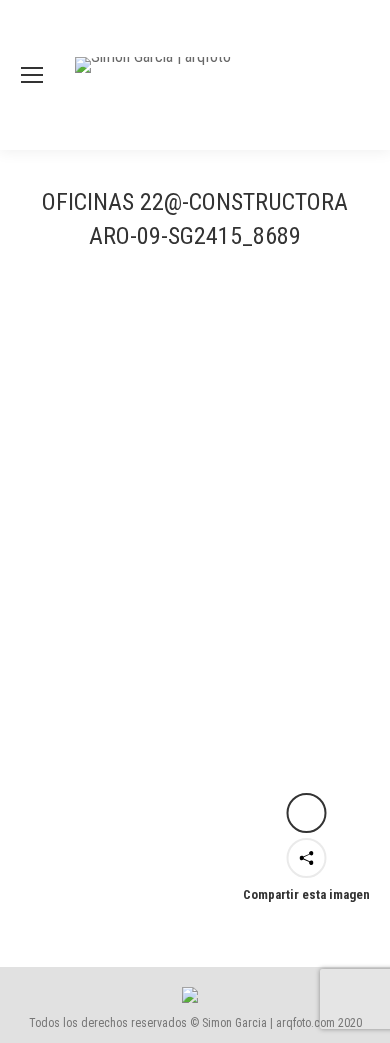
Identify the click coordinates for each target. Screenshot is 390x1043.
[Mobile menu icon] (32, 75)
